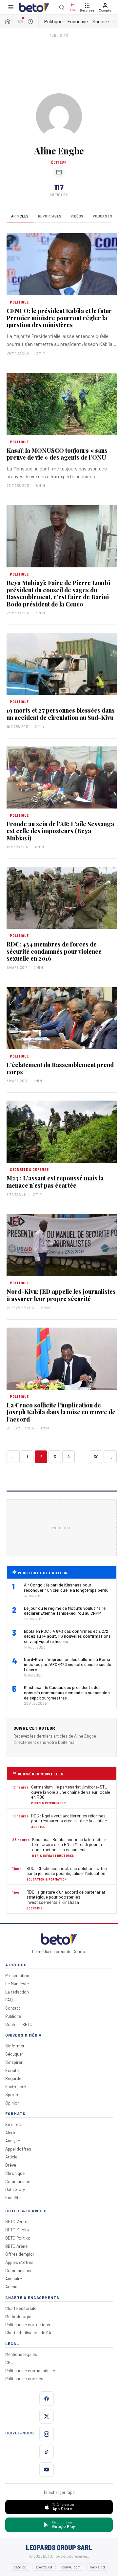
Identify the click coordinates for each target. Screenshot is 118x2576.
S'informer (15, 2046)
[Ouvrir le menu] (11, 7)
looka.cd (97, 2567)
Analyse (13, 2141)
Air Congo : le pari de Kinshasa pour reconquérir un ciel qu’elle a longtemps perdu (66, 1588)
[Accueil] (8, 21)
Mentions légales (21, 2354)
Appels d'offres (19, 2262)
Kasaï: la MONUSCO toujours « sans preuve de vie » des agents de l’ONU (57, 454)
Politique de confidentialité (30, 2371)
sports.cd (44, 2567)
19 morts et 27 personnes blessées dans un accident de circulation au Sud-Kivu (61, 714)
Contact (13, 2008)
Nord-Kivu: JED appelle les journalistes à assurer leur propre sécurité (61, 1295)
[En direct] (20, 21)
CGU (9, 2362)
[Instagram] (47, 2434)
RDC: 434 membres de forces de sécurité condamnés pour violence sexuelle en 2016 (54, 951)
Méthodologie (18, 2316)
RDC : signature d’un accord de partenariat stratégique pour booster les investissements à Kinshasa (66, 1897)
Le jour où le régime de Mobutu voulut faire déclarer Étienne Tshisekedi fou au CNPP (65, 1611)
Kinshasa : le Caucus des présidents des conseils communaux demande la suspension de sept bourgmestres (67, 1693)
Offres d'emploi (20, 2254)
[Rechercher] (62, 7)
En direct (14, 2124)
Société (101, 21)
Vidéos (77, 216)
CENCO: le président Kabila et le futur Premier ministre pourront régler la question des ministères (59, 318)
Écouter (13, 2070)
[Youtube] (47, 2470)
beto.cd (20, 2567)
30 (96, 1457)
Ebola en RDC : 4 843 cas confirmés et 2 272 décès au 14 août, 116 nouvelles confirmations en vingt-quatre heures (67, 1636)
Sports (12, 2095)
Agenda (12, 2286)
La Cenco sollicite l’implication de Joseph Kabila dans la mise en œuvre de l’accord (61, 1412)
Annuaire (14, 2279)
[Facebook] (47, 2399)
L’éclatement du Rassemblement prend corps (60, 1068)
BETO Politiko (18, 2238)
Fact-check (16, 2086)
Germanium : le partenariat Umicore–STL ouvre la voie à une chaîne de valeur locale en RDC (71, 1792)
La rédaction (17, 1992)
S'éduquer (14, 2054)
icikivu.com (71, 2567)
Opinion (12, 2103)
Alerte (11, 2132)
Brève (11, 2165)
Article (11, 2157)
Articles (20, 216)
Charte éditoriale (21, 2308)
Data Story (15, 2189)
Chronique (15, 2173)
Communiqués (19, 2270)
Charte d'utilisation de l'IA (28, 2332)
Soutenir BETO (19, 2024)
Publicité (13, 2016)
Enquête (13, 2197)
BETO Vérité (16, 2221)
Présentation (17, 1975)
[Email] (59, 172)
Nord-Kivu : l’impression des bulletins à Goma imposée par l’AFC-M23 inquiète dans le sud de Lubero (68, 1665)
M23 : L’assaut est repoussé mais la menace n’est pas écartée (55, 1182)
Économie (78, 21)
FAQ (9, 2000)
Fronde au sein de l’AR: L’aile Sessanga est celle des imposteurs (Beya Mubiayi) (60, 831)
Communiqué (18, 2181)
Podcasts (103, 216)
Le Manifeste (17, 1983)
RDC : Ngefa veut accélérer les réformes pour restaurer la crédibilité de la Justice (69, 1819)
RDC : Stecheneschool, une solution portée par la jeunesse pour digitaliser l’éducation (67, 1871)
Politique (53, 21)
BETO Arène (16, 2246)
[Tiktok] (47, 2452)
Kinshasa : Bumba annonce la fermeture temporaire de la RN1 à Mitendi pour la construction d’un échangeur (69, 1845)
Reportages (50, 216)
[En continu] (30, 21)
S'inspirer (14, 2062)
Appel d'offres (18, 2149)
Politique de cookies (24, 2378)
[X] (47, 2416)
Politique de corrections (28, 2325)
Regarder (14, 2078)
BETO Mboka (17, 2230)
